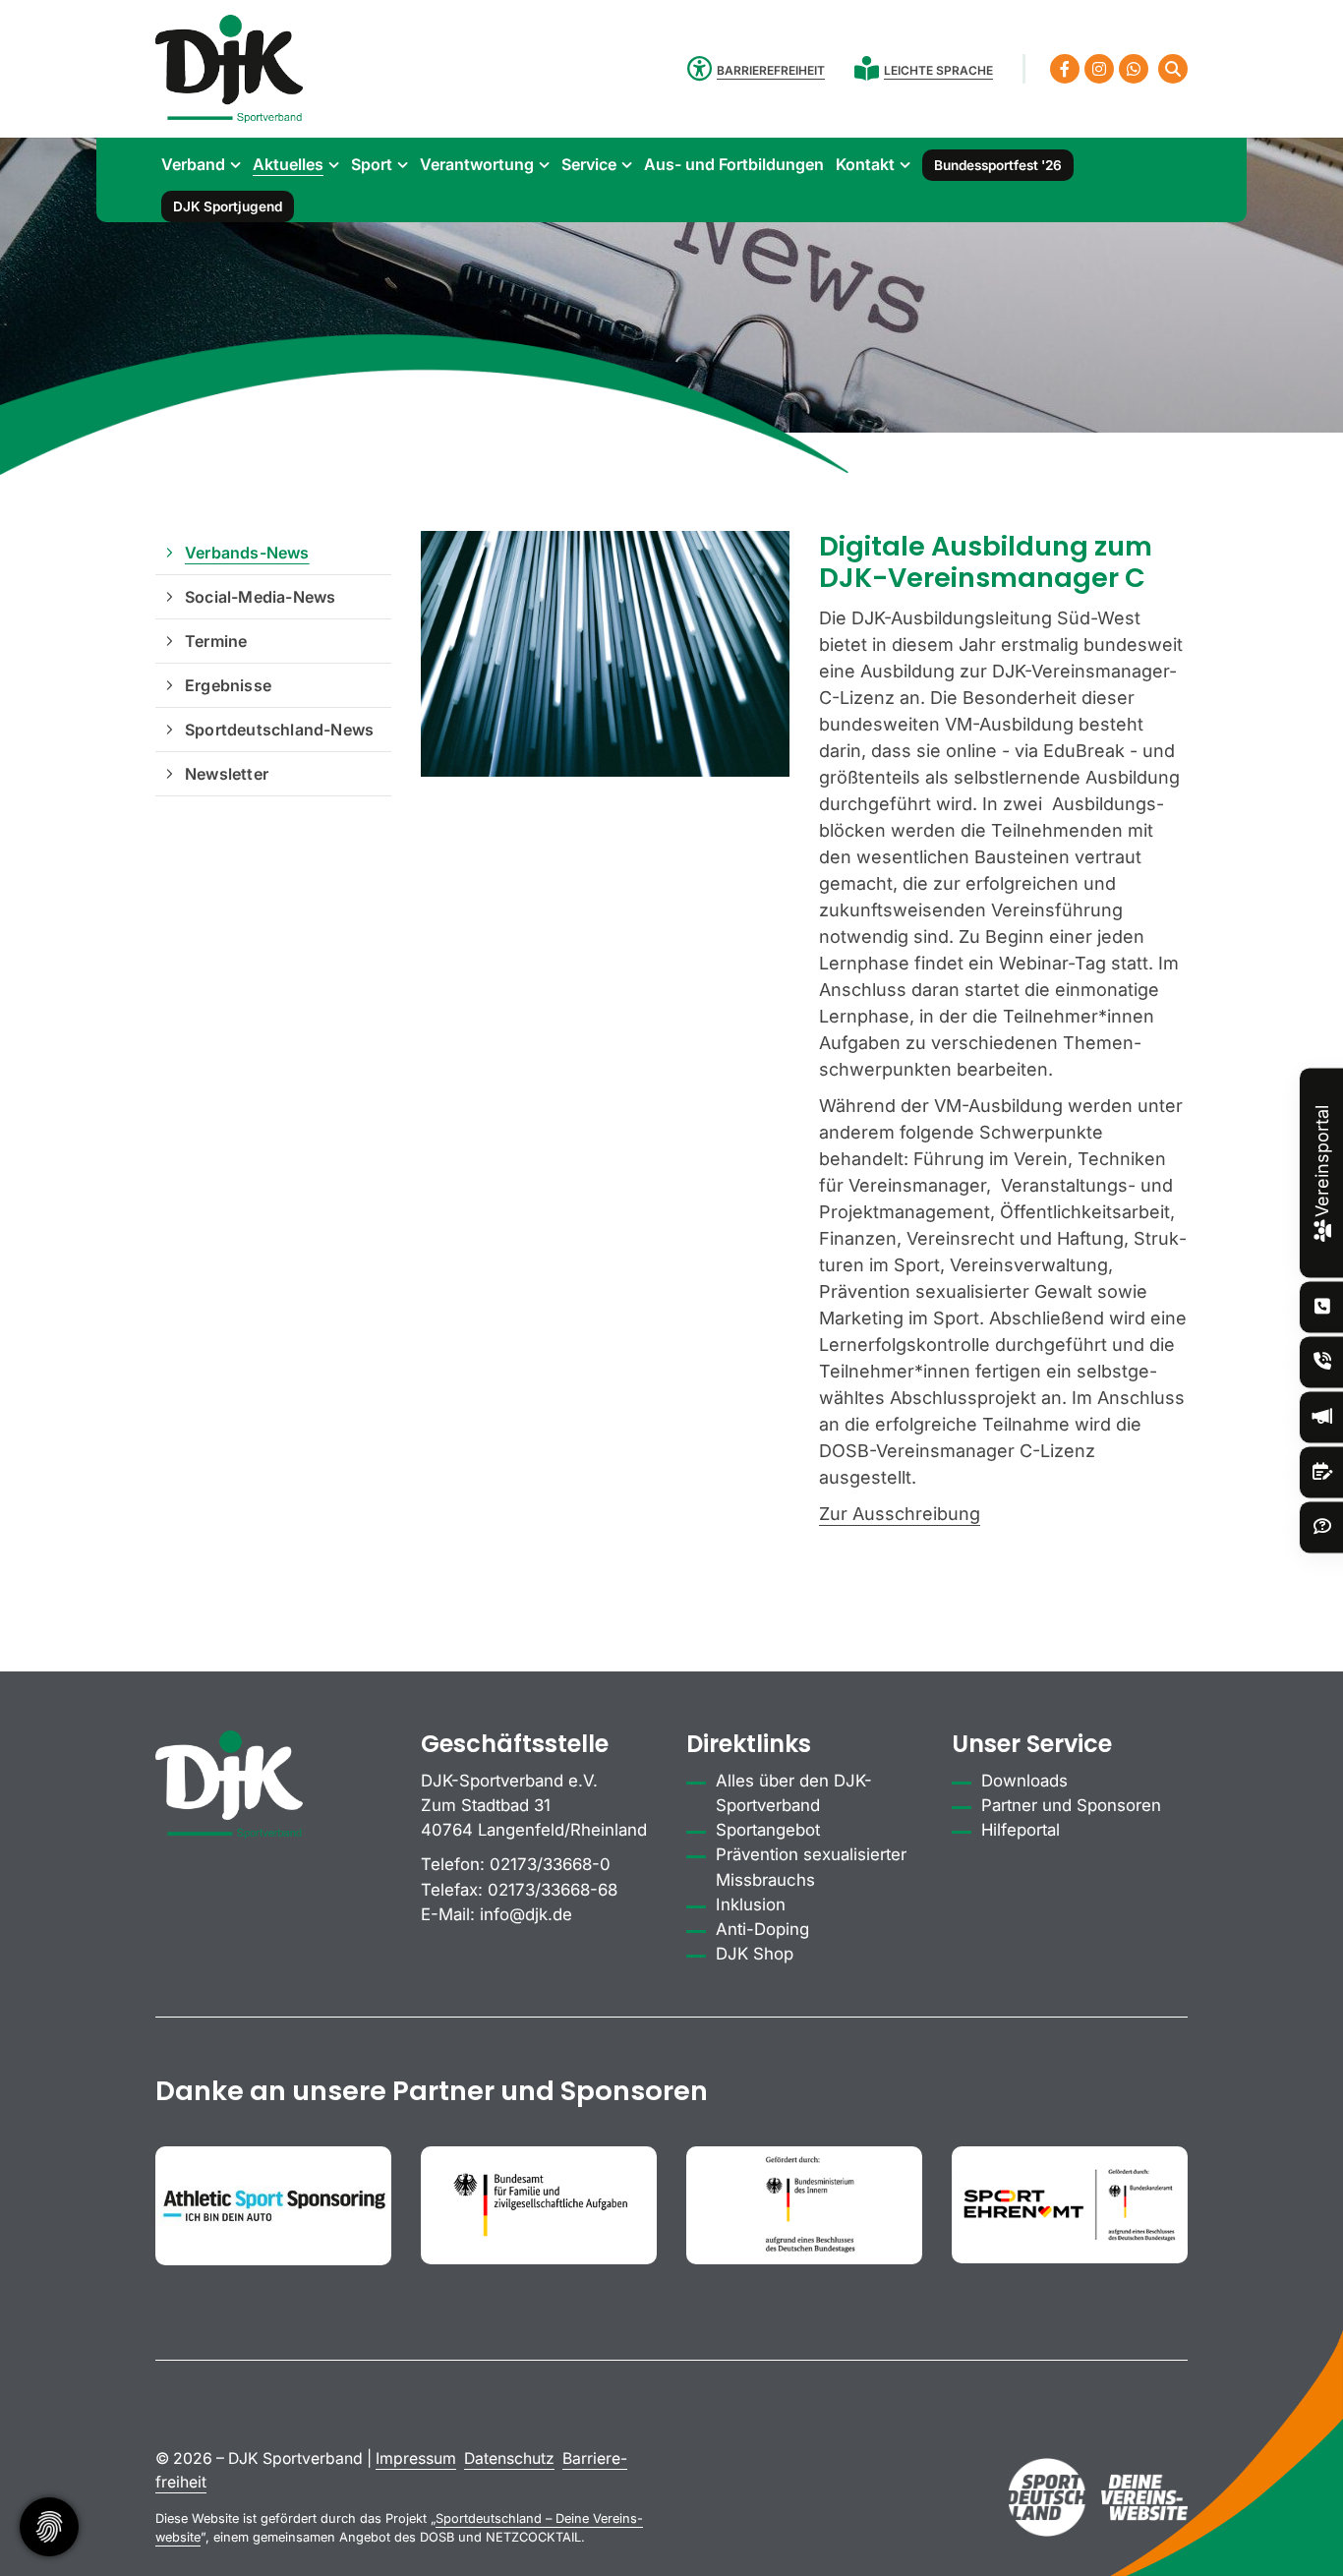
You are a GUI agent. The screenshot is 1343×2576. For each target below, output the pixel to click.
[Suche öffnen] (1173, 69)
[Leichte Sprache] (869, 68)
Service (589, 164)
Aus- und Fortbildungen (734, 164)
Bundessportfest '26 (998, 165)
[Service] (1322, 1307)
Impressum (416, 2459)
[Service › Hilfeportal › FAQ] (1322, 1527)
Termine (216, 641)
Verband (193, 164)
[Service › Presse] (1322, 1417)
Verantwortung (477, 164)
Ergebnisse (228, 685)
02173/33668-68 (553, 1890)
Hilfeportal (1021, 1830)
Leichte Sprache (938, 70)
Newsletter (227, 774)
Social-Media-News (260, 597)
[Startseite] (229, 69)
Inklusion (751, 1904)
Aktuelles (288, 164)
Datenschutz (509, 2459)
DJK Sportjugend (228, 206)
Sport (372, 164)
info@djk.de (526, 1914)
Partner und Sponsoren (1071, 1805)
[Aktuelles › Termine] (1322, 1472)
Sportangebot (768, 1830)
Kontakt (865, 164)
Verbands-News (247, 553)
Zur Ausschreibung (900, 1514)
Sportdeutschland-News (279, 730)
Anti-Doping (762, 1929)
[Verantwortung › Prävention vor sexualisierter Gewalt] (1322, 1362)
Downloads (1024, 1781)
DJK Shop (755, 1954)
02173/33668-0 (550, 1864)
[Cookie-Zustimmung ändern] (49, 2527)
